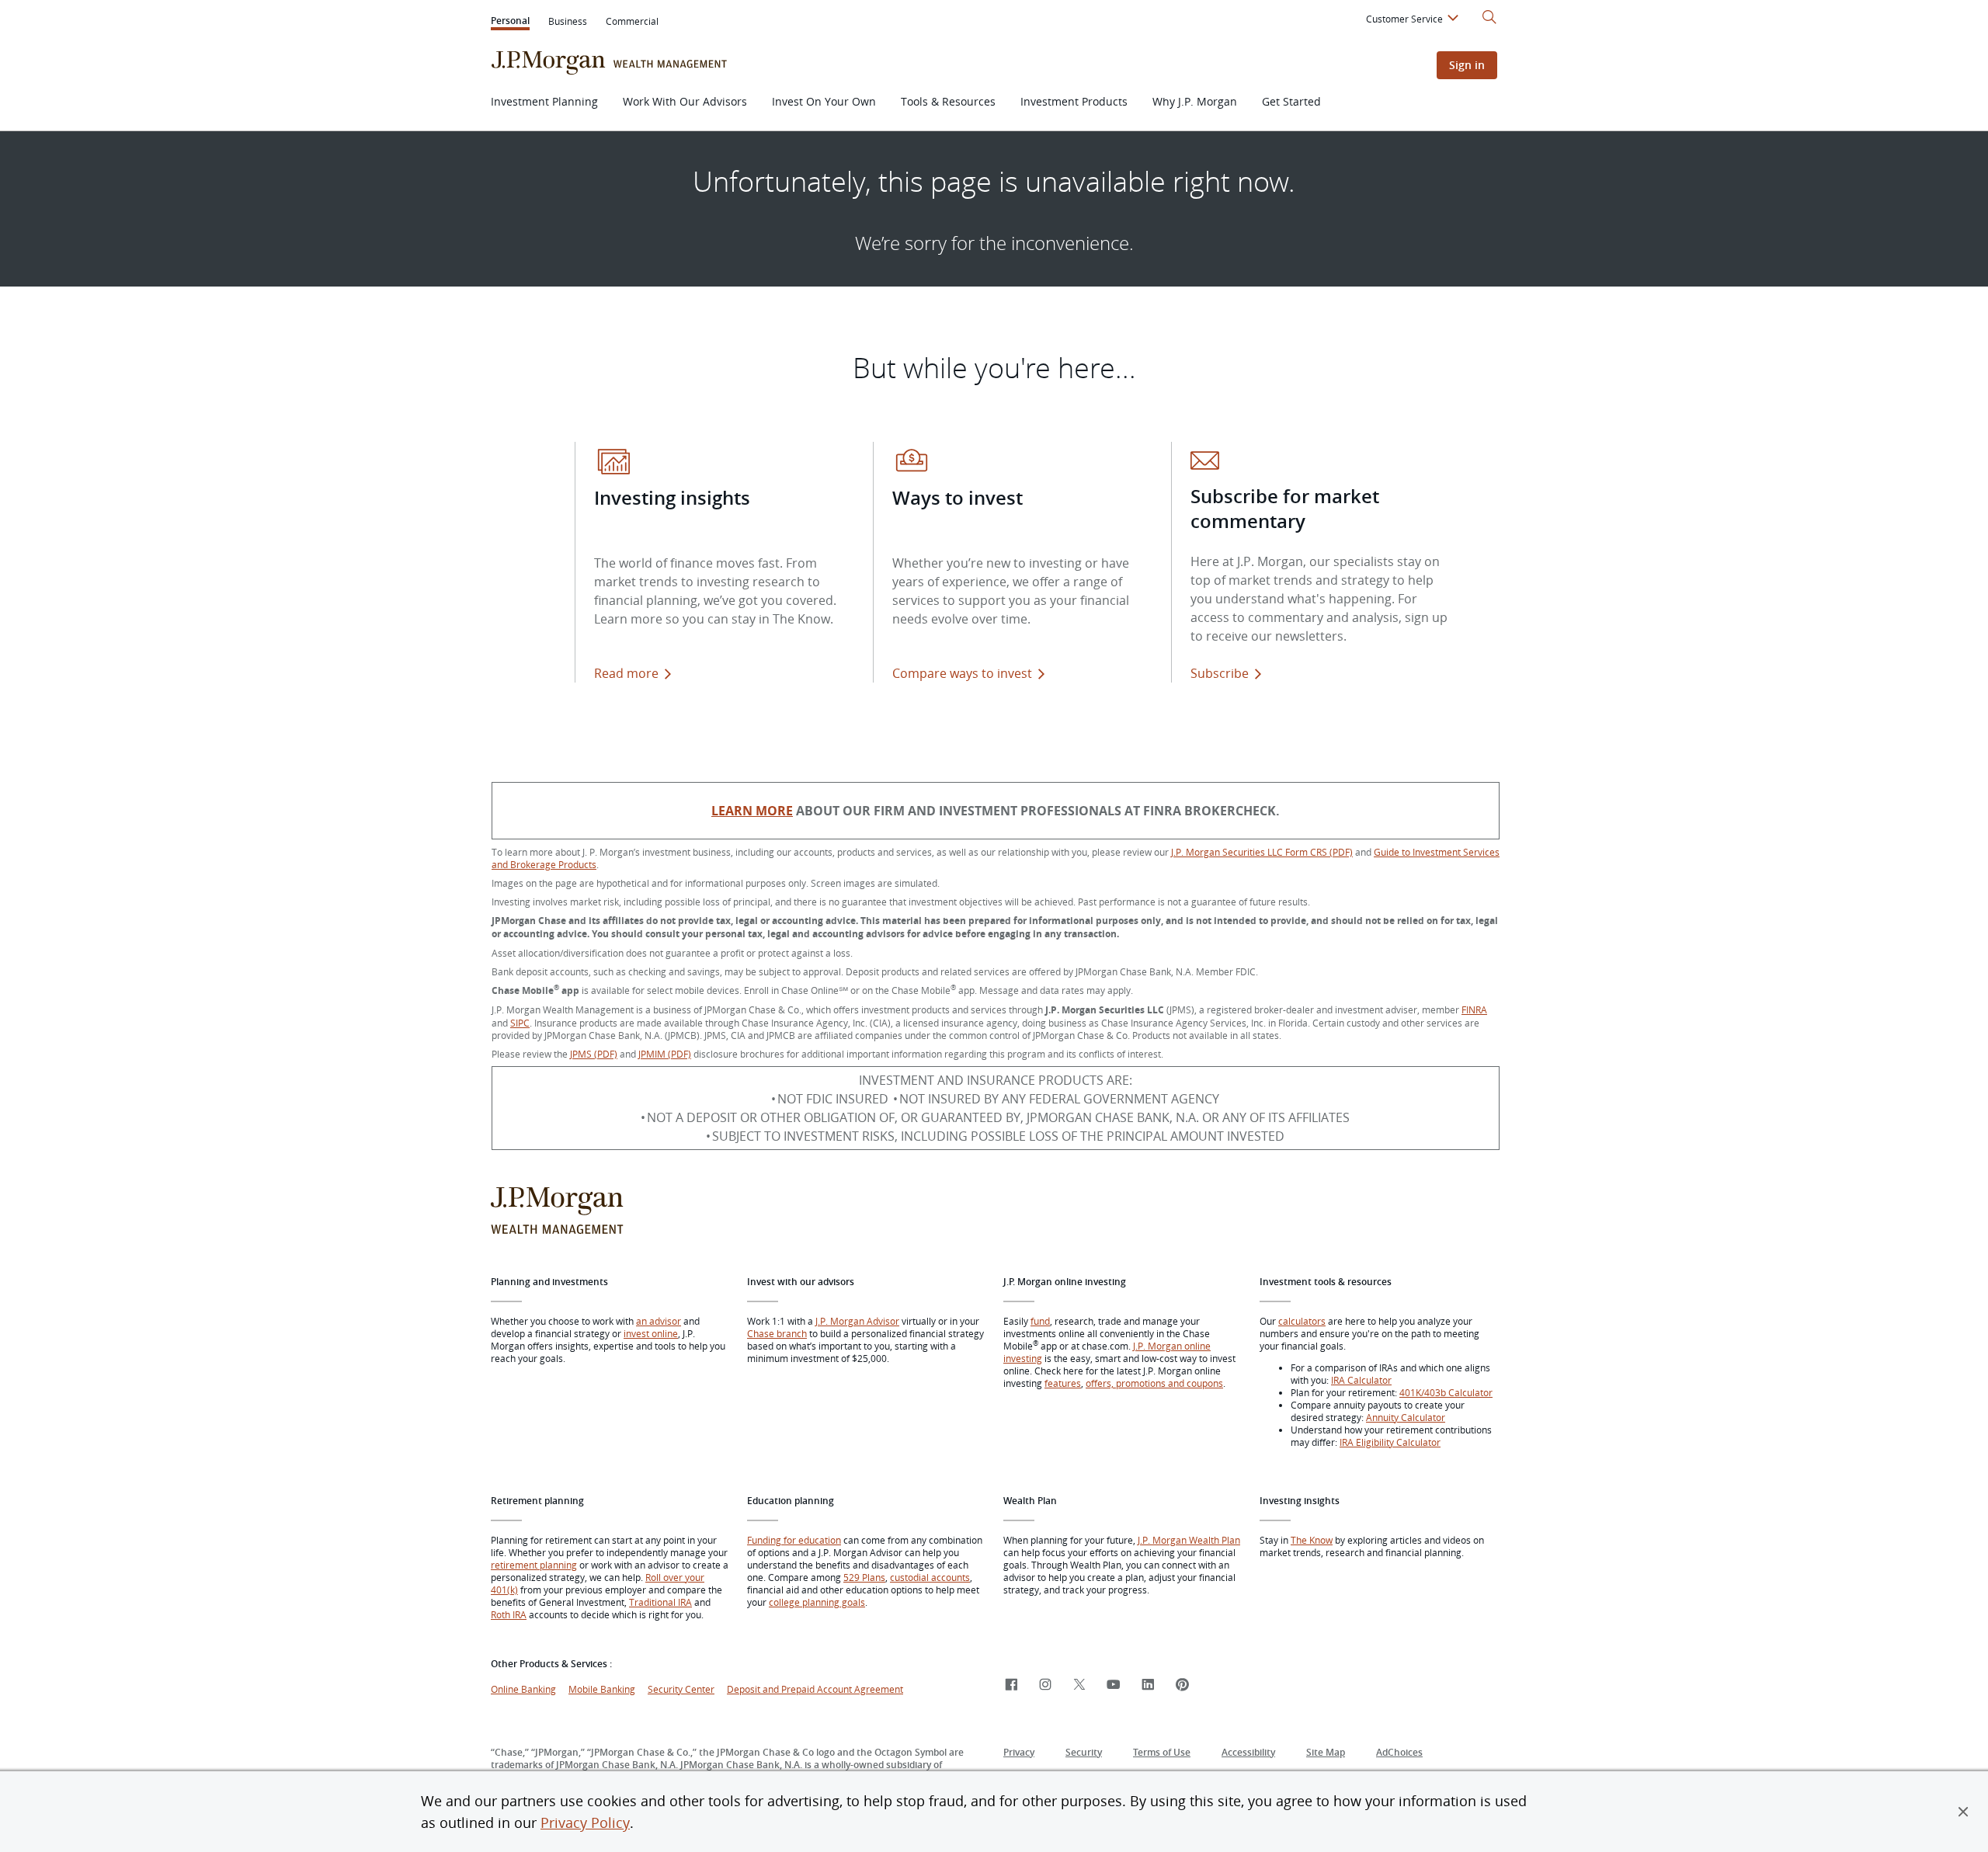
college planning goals (817, 1602)
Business (568, 21)
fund (1040, 1321)
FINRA (1474, 1009)
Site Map (1326, 1752)
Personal (510, 22)
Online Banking (523, 1689)
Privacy (1019, 1752)
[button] (1963, 1812)
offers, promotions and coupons (1154, 1383)
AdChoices (1399, 1752)
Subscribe (1220, 673)
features (1063, 1383)
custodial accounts (930, 1577)
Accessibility (1248, 1752)
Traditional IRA (660, 1602)
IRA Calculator (1361, 1380)
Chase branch (777, 1333)
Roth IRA (509, 1614)
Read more (626, 673)
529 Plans (864, 1577)
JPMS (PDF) (594, 1054)
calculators (1302, 1321)
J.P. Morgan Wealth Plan (1189, 1540)
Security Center (681, 1689)
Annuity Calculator (1406, 1417)
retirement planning (534, 1565)
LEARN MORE (752, 811)
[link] (1011, 1685)
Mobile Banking (602, 1689)
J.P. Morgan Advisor (857, 1321)
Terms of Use (1162, 1752)
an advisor (659, 1321)
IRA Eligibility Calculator (1390, 1442)
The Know (1312, 1540)
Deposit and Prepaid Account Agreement (815, 1689)
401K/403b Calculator (1446, 1392)
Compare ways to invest (971, 673)
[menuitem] (1415, 21)
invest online (651, 1333)
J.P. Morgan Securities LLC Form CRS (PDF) (1262, 852)
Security (1084, 1752)
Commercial (632, 21)
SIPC (520, 1023)
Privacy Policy (585, 1822)
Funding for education (794, 1540)
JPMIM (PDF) (665, 1054)
